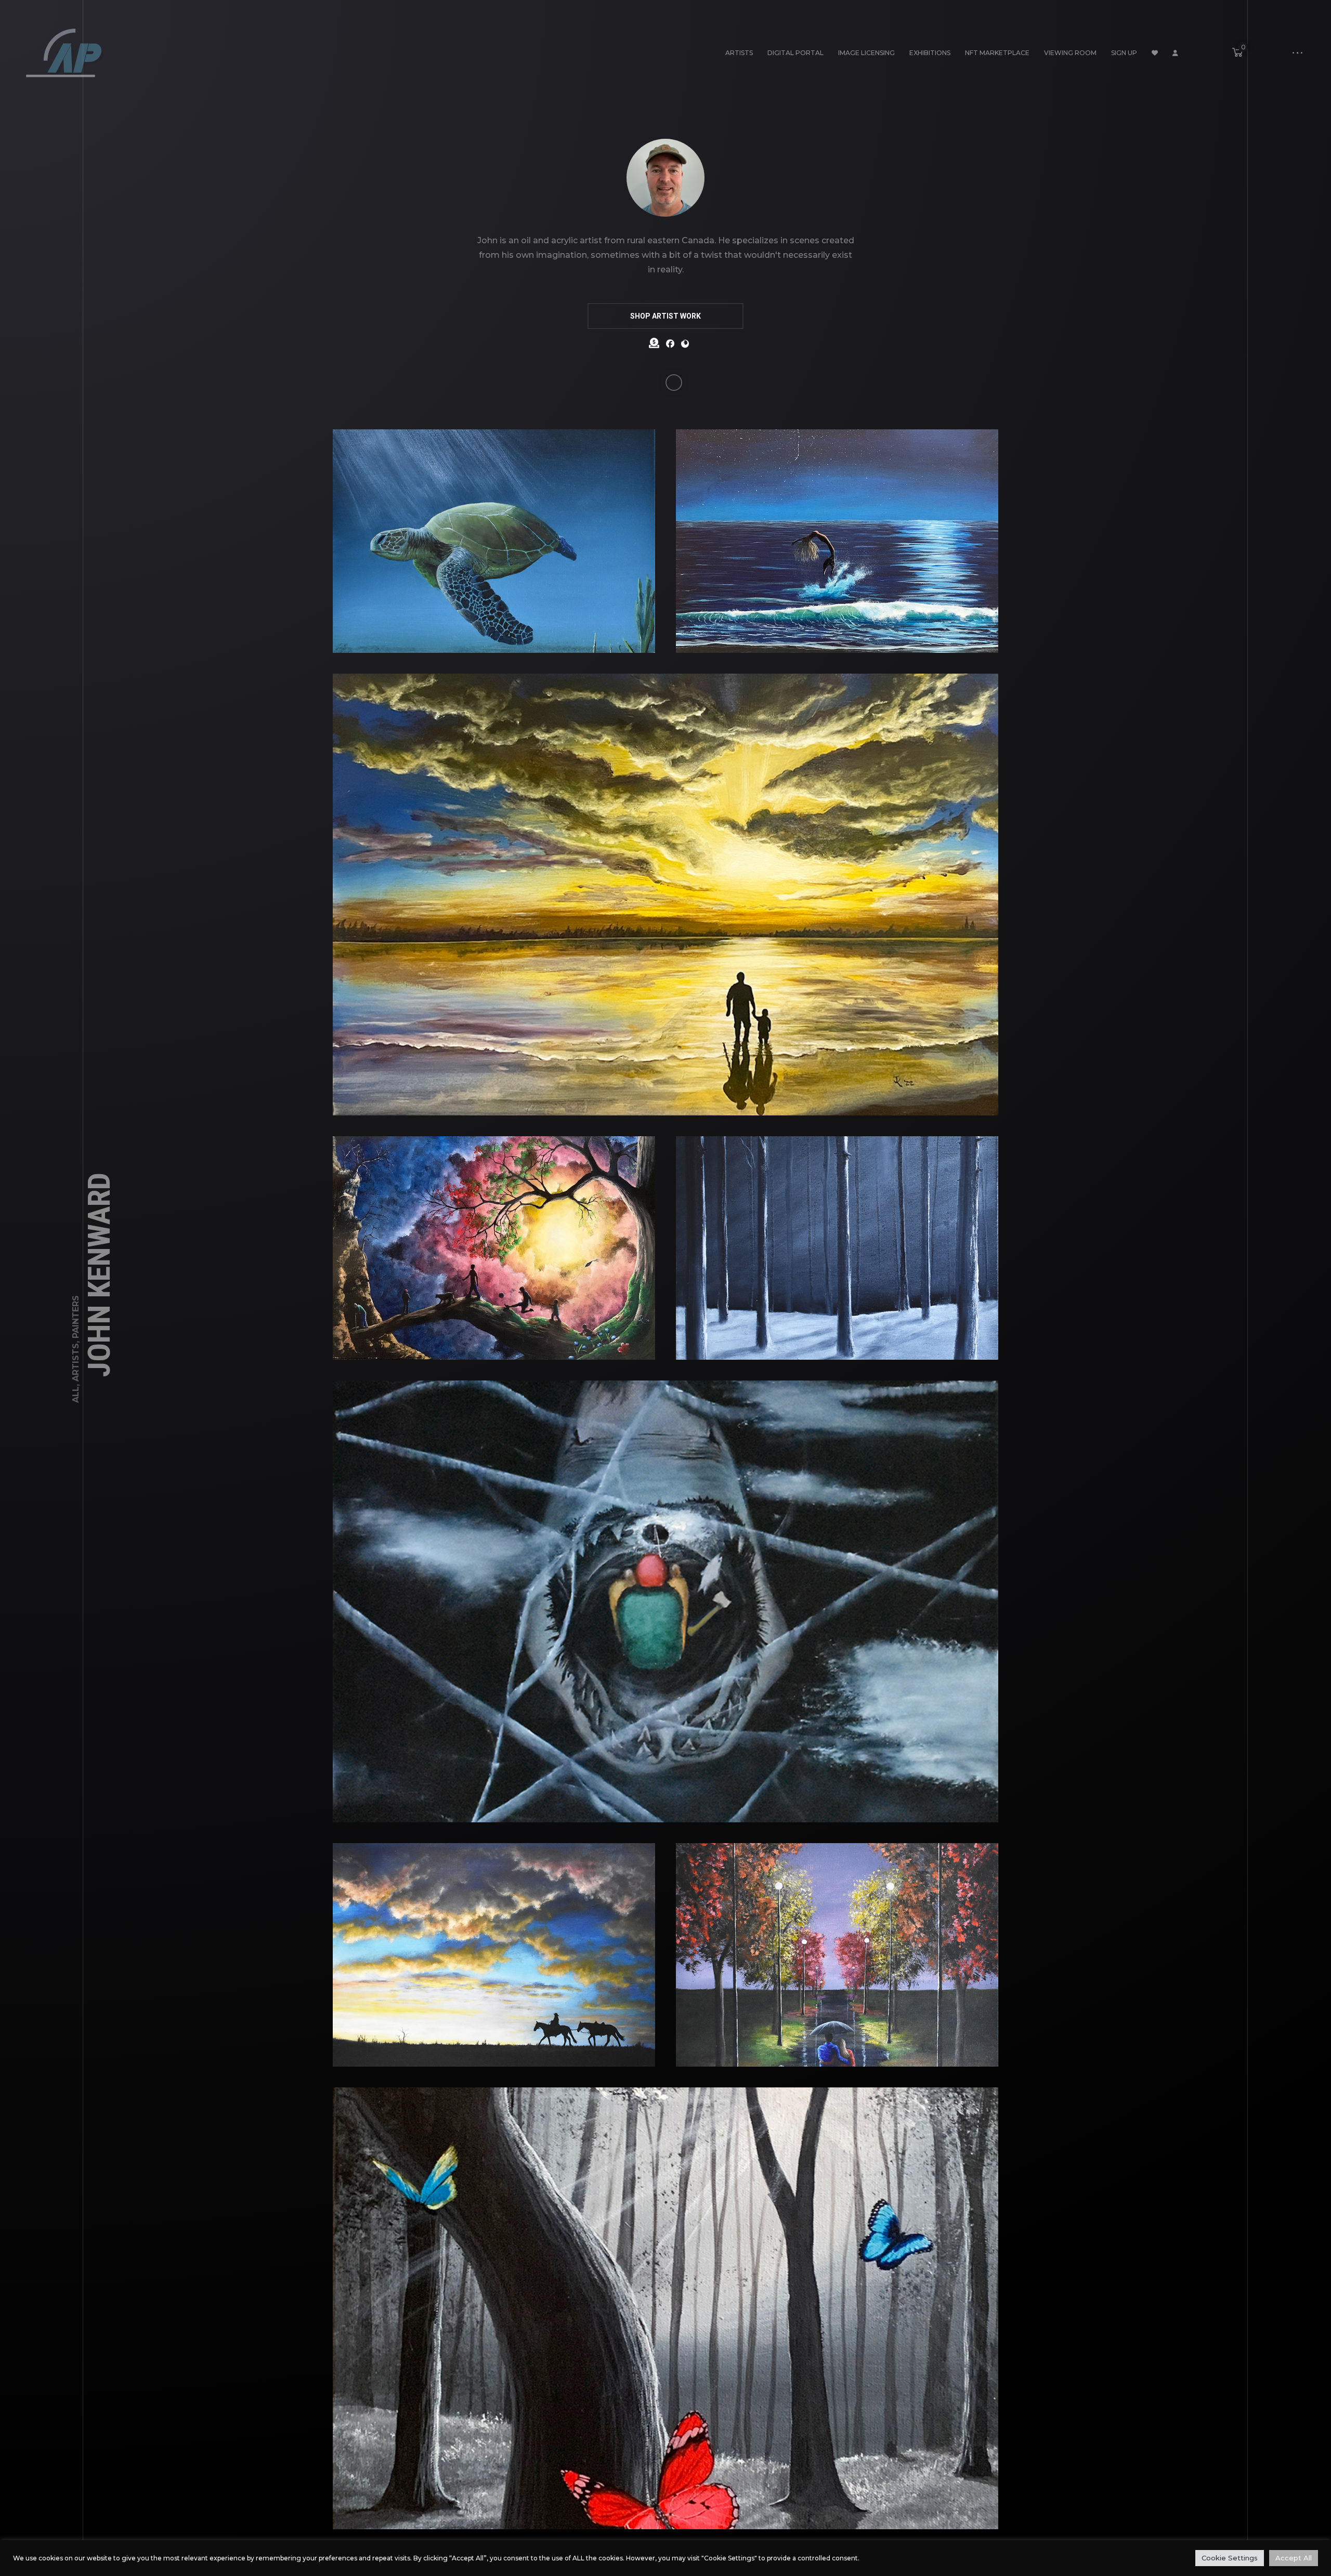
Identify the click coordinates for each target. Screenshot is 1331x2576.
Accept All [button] (1294, 2558)
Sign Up (1124, 53)
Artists (739, 53)
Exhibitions (930, 53)
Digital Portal (795, 53)
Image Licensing (866, 53)
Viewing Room (1070, 53)
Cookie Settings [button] (1230, 2558)
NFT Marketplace (997, 53)
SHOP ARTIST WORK (665, 316)
